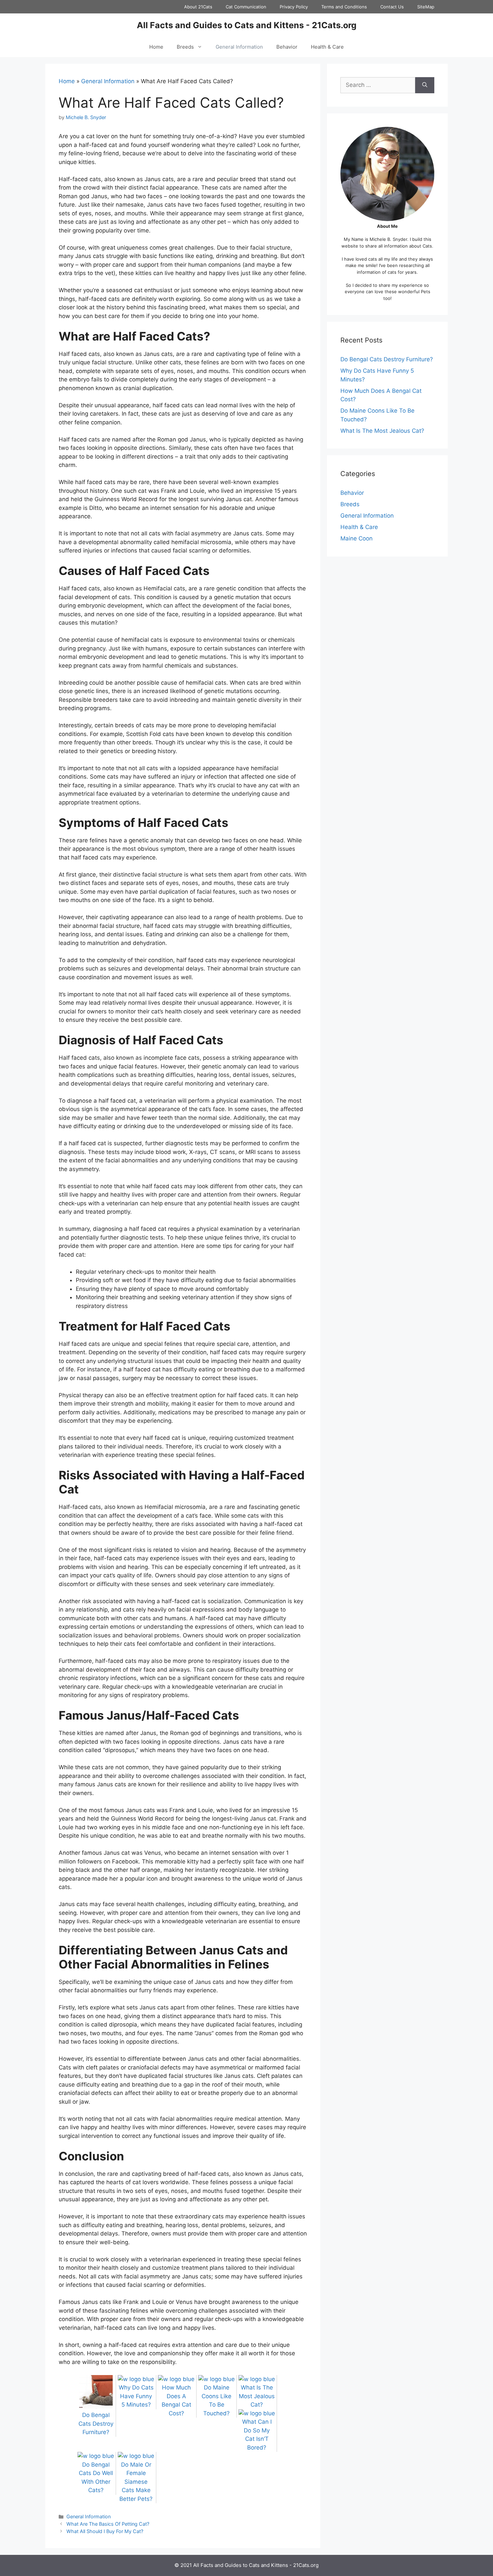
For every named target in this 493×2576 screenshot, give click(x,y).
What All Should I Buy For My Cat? (105, 2531)
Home (156, 47)
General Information (239, 47)
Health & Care (327, 47)
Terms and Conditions (344, 7)
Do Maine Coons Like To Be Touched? (216, 2400)
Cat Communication (246, 7)
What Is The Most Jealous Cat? (382, 431)
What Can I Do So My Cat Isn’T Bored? (257, 2435)
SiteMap (426, 7)
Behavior (287, 47)
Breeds (185, 47)
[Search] (425, 85)
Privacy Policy (294, 7)
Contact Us (392, 7)
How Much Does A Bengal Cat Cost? (176, 2400)
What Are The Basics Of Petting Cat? (108, 2524)
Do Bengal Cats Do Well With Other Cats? (96, 2477)
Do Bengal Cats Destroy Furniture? (387, 359)
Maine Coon (357, 538)
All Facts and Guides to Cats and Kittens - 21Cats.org (247, 25)
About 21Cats (198, 7)
